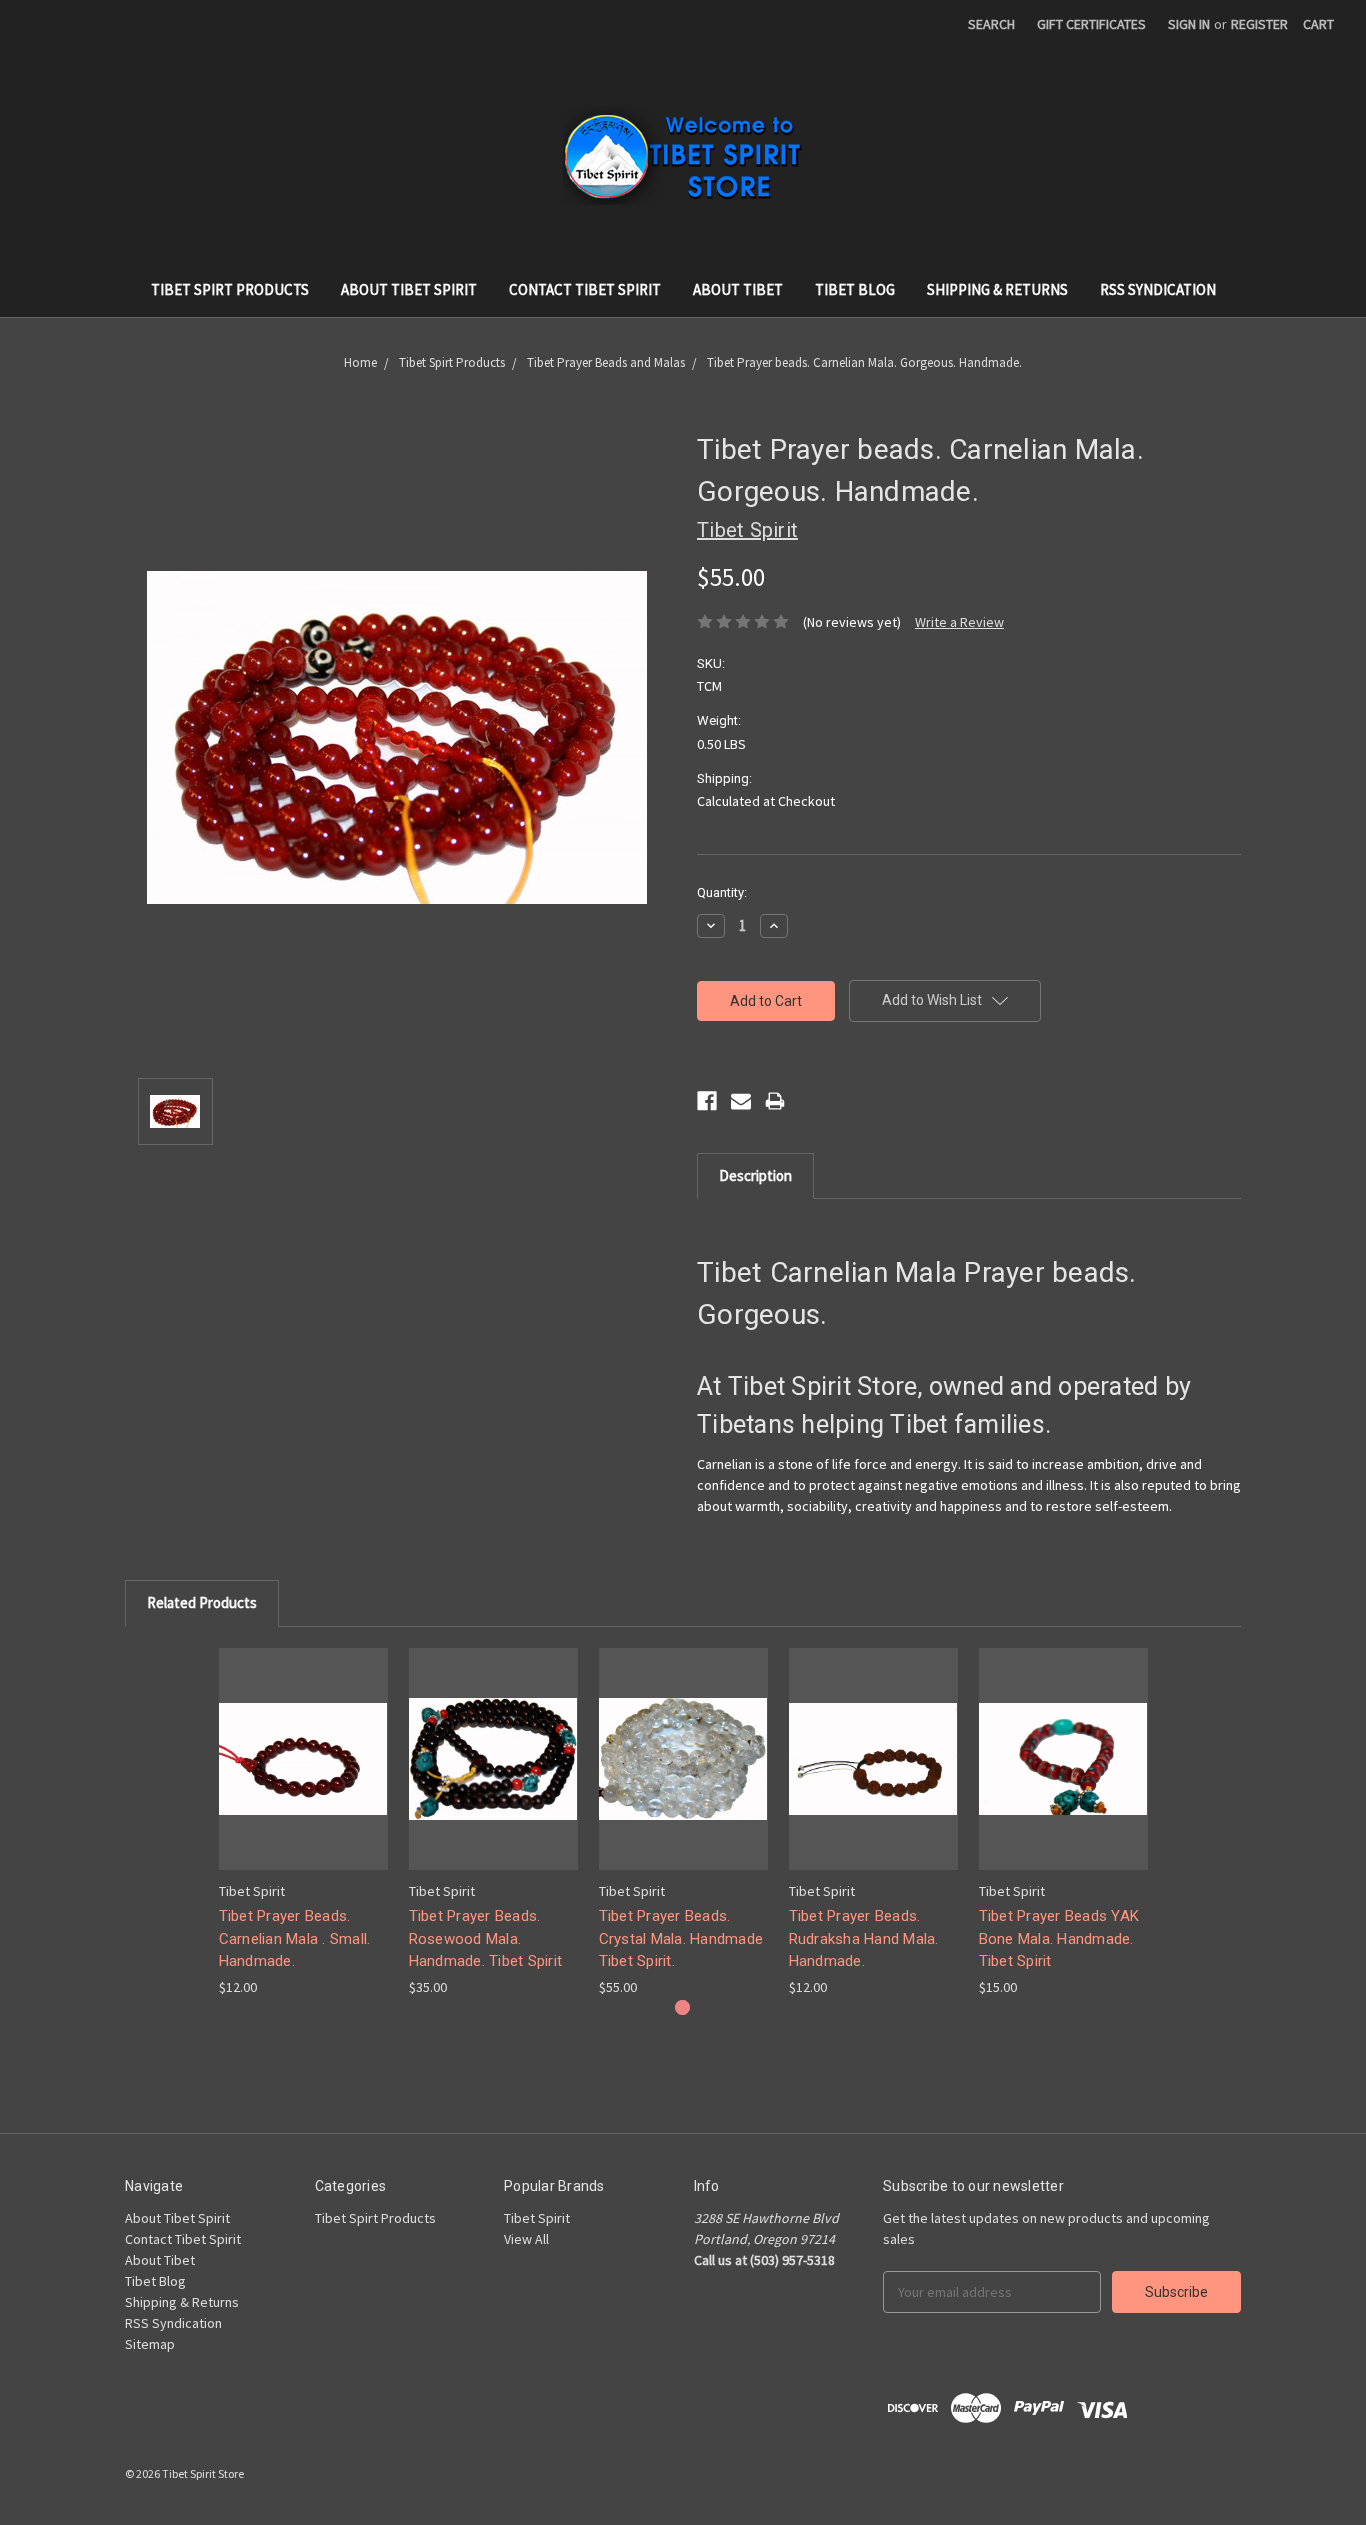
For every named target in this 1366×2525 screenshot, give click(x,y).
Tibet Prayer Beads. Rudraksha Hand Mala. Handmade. (864, 1938)
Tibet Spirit (537, 2218)
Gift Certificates (1091, 24)
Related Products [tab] (202, 1602)
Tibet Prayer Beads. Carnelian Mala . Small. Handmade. (295, 1938)
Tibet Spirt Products (230, 289)
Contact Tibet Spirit (585, 289)
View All (526, 2239)
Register (1259, 24)
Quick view (303, 1741)
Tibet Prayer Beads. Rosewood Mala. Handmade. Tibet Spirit (486, 1938)
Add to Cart (303, 1776)
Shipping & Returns (997, 289)
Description (755, 1175)
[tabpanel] (303, 1823)
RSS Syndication (1158, 289)
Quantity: (722, 892)
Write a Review (959, 622)
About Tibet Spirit (409, 289)
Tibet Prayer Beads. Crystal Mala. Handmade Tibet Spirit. (681, 1938)
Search (991, 24)
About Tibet (738, 289)
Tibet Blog (855, 289)
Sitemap (150, 2344)
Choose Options (493, 1776)
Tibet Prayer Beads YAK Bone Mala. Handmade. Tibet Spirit (1059, 1938)
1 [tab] (682, 2007)
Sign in (1189, 24)
